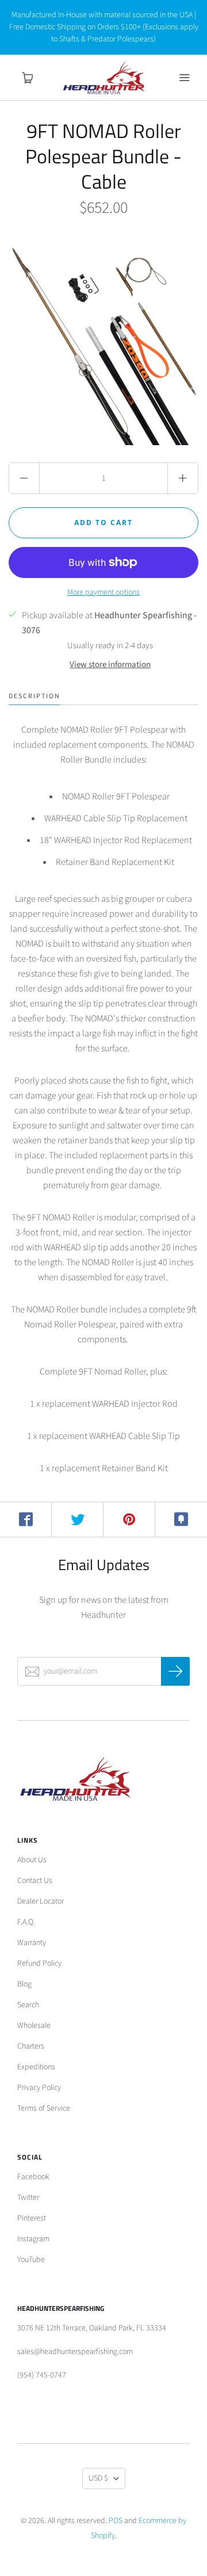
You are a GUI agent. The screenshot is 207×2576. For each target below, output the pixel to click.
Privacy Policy (39, 2088)
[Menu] (184, 78)
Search (28, 2005)
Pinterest (32, 2218)
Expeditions (36, 2067)
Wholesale (34, 2026)
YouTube (31, 2260)
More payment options (103, 592)
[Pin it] (129, 1519)
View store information (110, 665)
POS (116, 2521)
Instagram (33, 2239)
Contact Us (35, 1881)
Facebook (33, 2177)
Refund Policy (39, 1963)
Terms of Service (44, 2108)
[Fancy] (181, 1519)
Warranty (32, 1943)
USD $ (98, 2478)
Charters (31, 2046)
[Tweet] (78, 1519)
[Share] (26, 1519)
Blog (24, 1984)
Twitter (28, 2198)
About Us (32, 1860)
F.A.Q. (26, 1922)
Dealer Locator (41, 1901)
